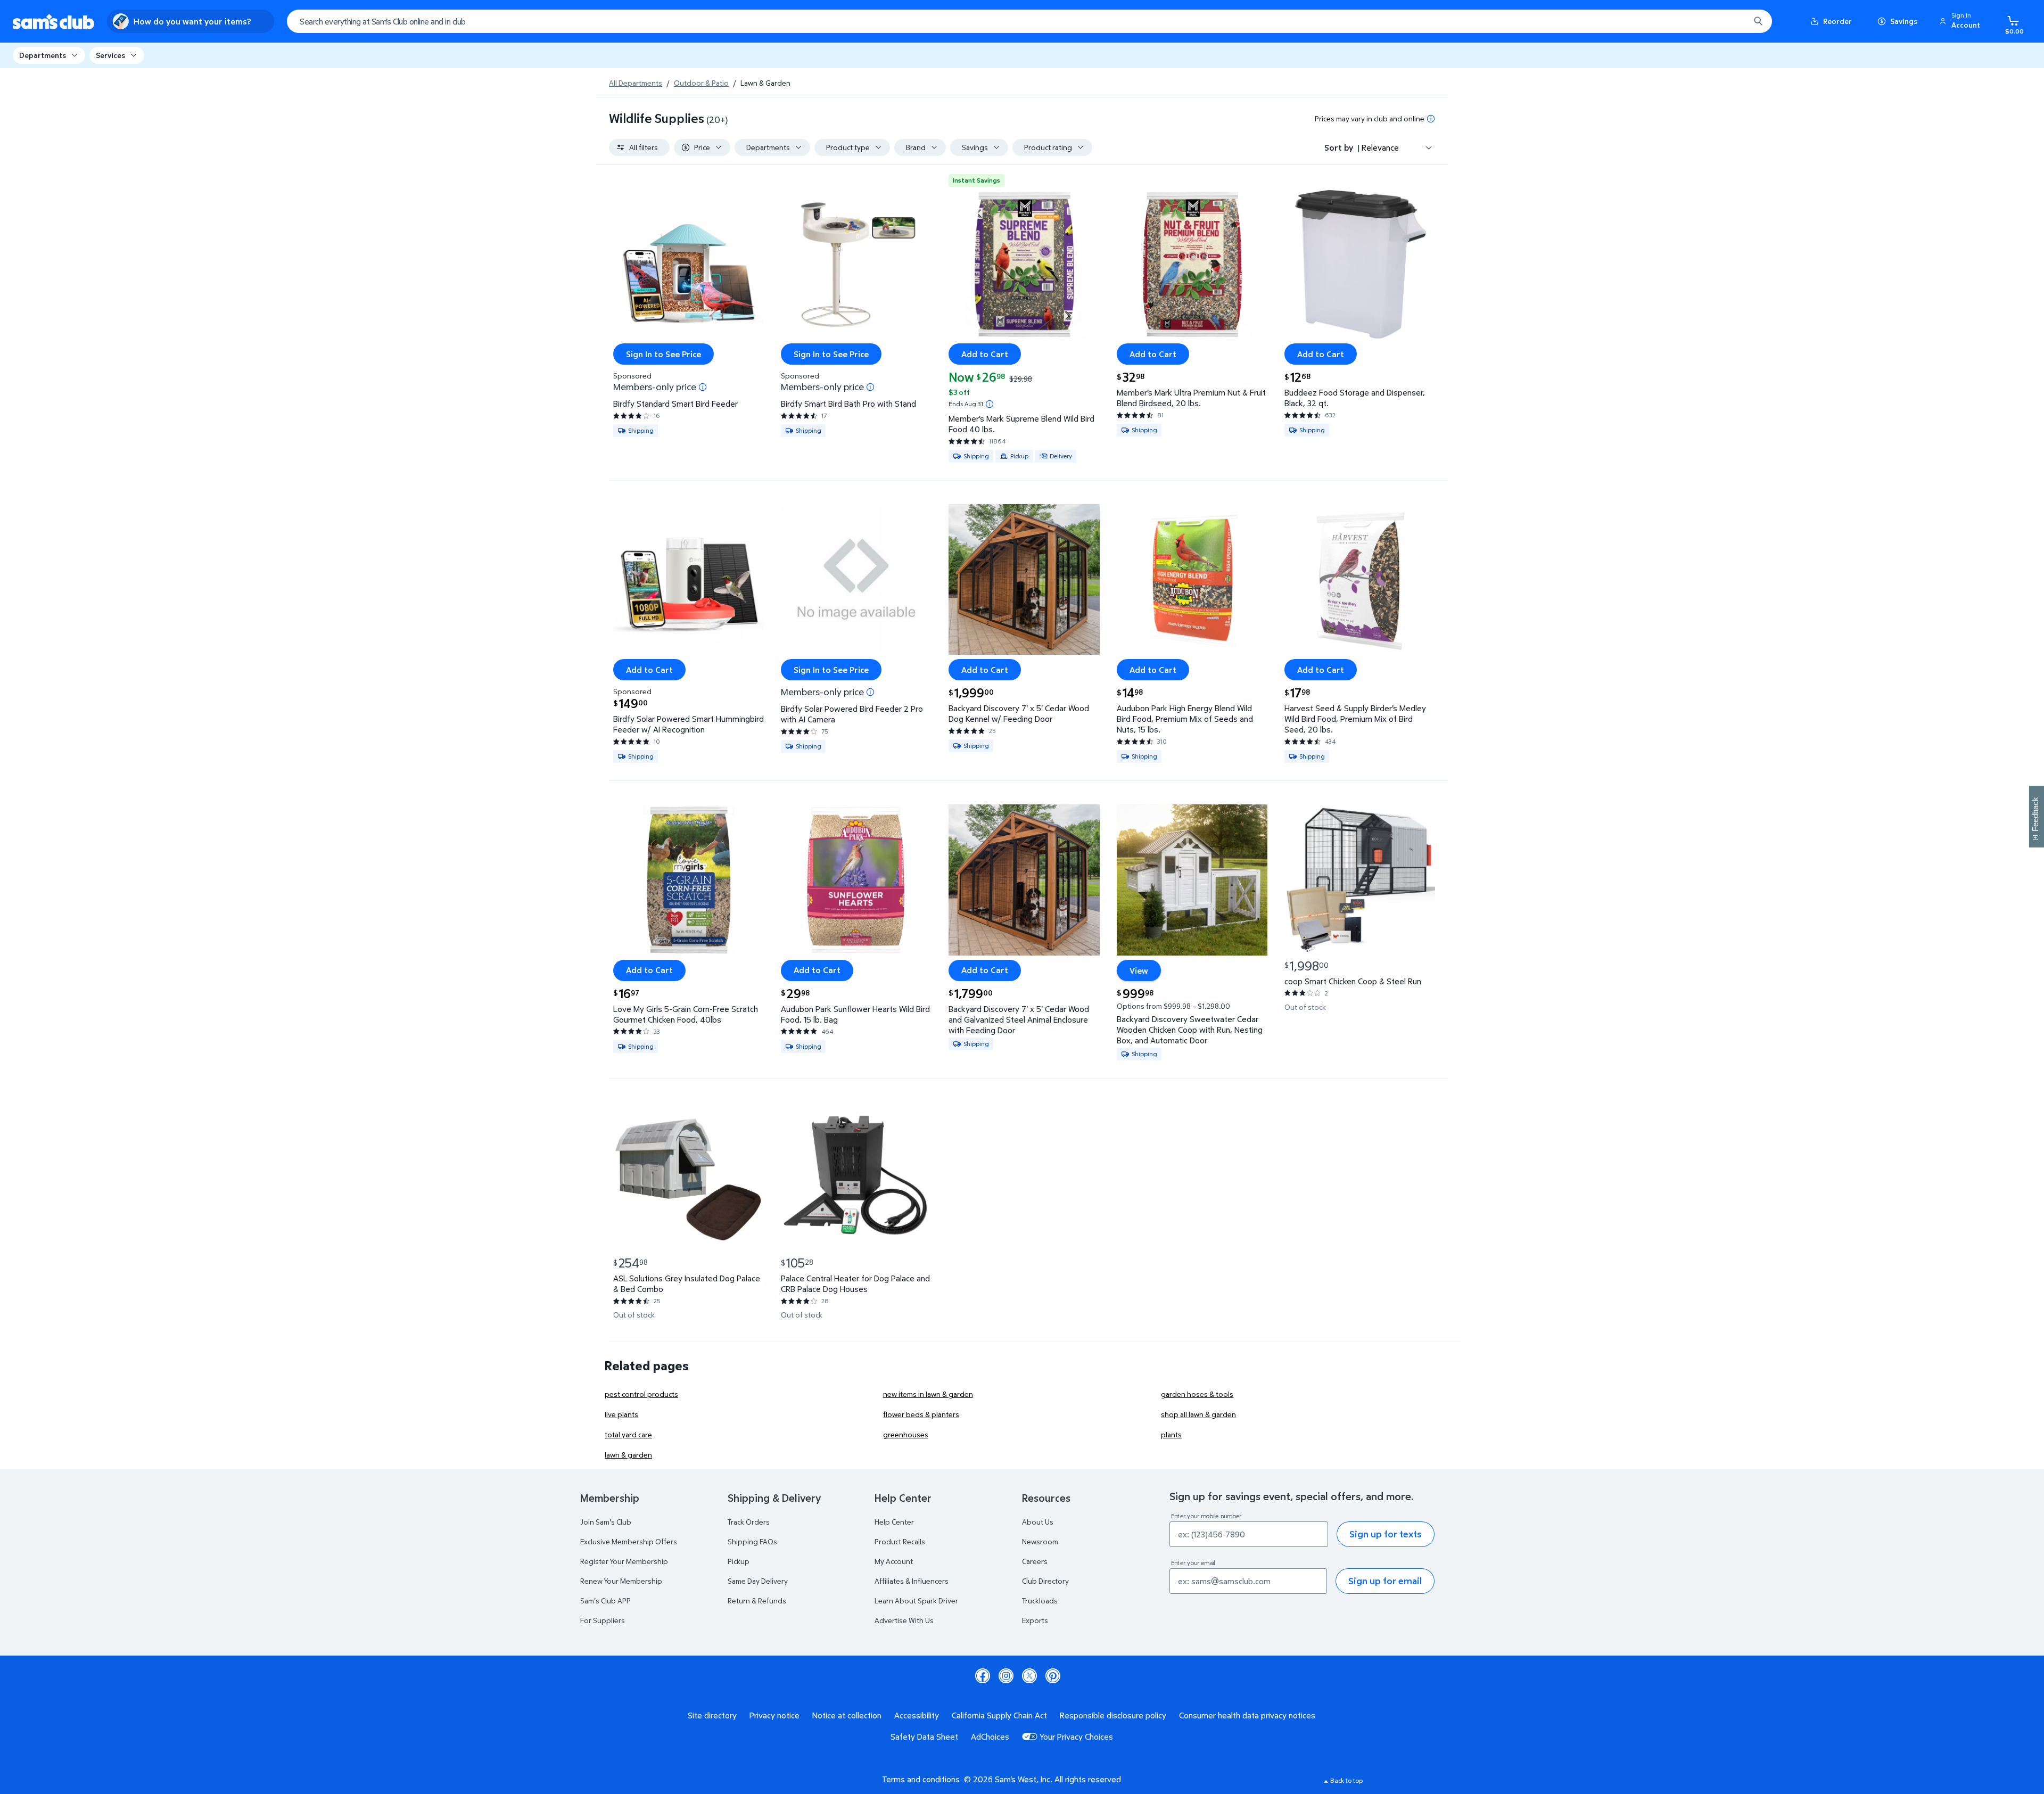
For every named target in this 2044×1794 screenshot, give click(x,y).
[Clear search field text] (1734, 21)
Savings (1904, 21)
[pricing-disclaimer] (1431, 119)
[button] (1961, 21)
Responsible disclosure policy (1113, 1715)
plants (1171, 1434)
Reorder (1837, 21)
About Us (1038, 1522)
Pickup (739, 1561)
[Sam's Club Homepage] (53, 22)
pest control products (641, 1394)
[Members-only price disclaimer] (703, 387)
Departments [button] (43, 55)
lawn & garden (628, 1455)
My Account (894, 1561)
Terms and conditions (921, 1779)
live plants (621, 1414)
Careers (1035, 1561)
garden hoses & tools (1197, 1394)
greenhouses (906, 1434)
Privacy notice (774, 1715)
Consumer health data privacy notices (1247, 1715)
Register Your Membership (624, 1561)
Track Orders (749, 1522)
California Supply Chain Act (999, 1715)
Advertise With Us (904, 1620)
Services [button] (110, 55)
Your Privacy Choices (1076, 1737)
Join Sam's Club (606, 1522)
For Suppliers (603, 1620)
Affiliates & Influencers (912, 1581)
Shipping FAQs (752, 1541)
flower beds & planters (921, 1414)
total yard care (628, 1434)
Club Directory (1045, 1581)
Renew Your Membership (621, 1581)
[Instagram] (1006, 1676)
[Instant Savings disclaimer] (990, 404)
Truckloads (1040, 1600)
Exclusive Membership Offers (629, 1541)
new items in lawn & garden (928, 1394)
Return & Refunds (757, 1600)
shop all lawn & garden (1198, 1414)
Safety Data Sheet (924, 1737)
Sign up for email (1385, 1581)
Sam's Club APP (605, 1600)
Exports (1035, 1620)
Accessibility (917, 1715)
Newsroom (1040, 1541)
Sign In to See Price (664, 354)
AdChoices (990, 1737)
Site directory (712, 1715)
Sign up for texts (1386, 1534)
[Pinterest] (1053, 1676)
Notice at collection (847, 1715)
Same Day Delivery (758, 1581)
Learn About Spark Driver (916, 1600)
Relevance (1380, 147)
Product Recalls (900, 1541)
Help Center (894, 1522)
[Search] (1758, 21)
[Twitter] (1029, 1676)
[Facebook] (983, 1676)
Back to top (1346, 1780)
